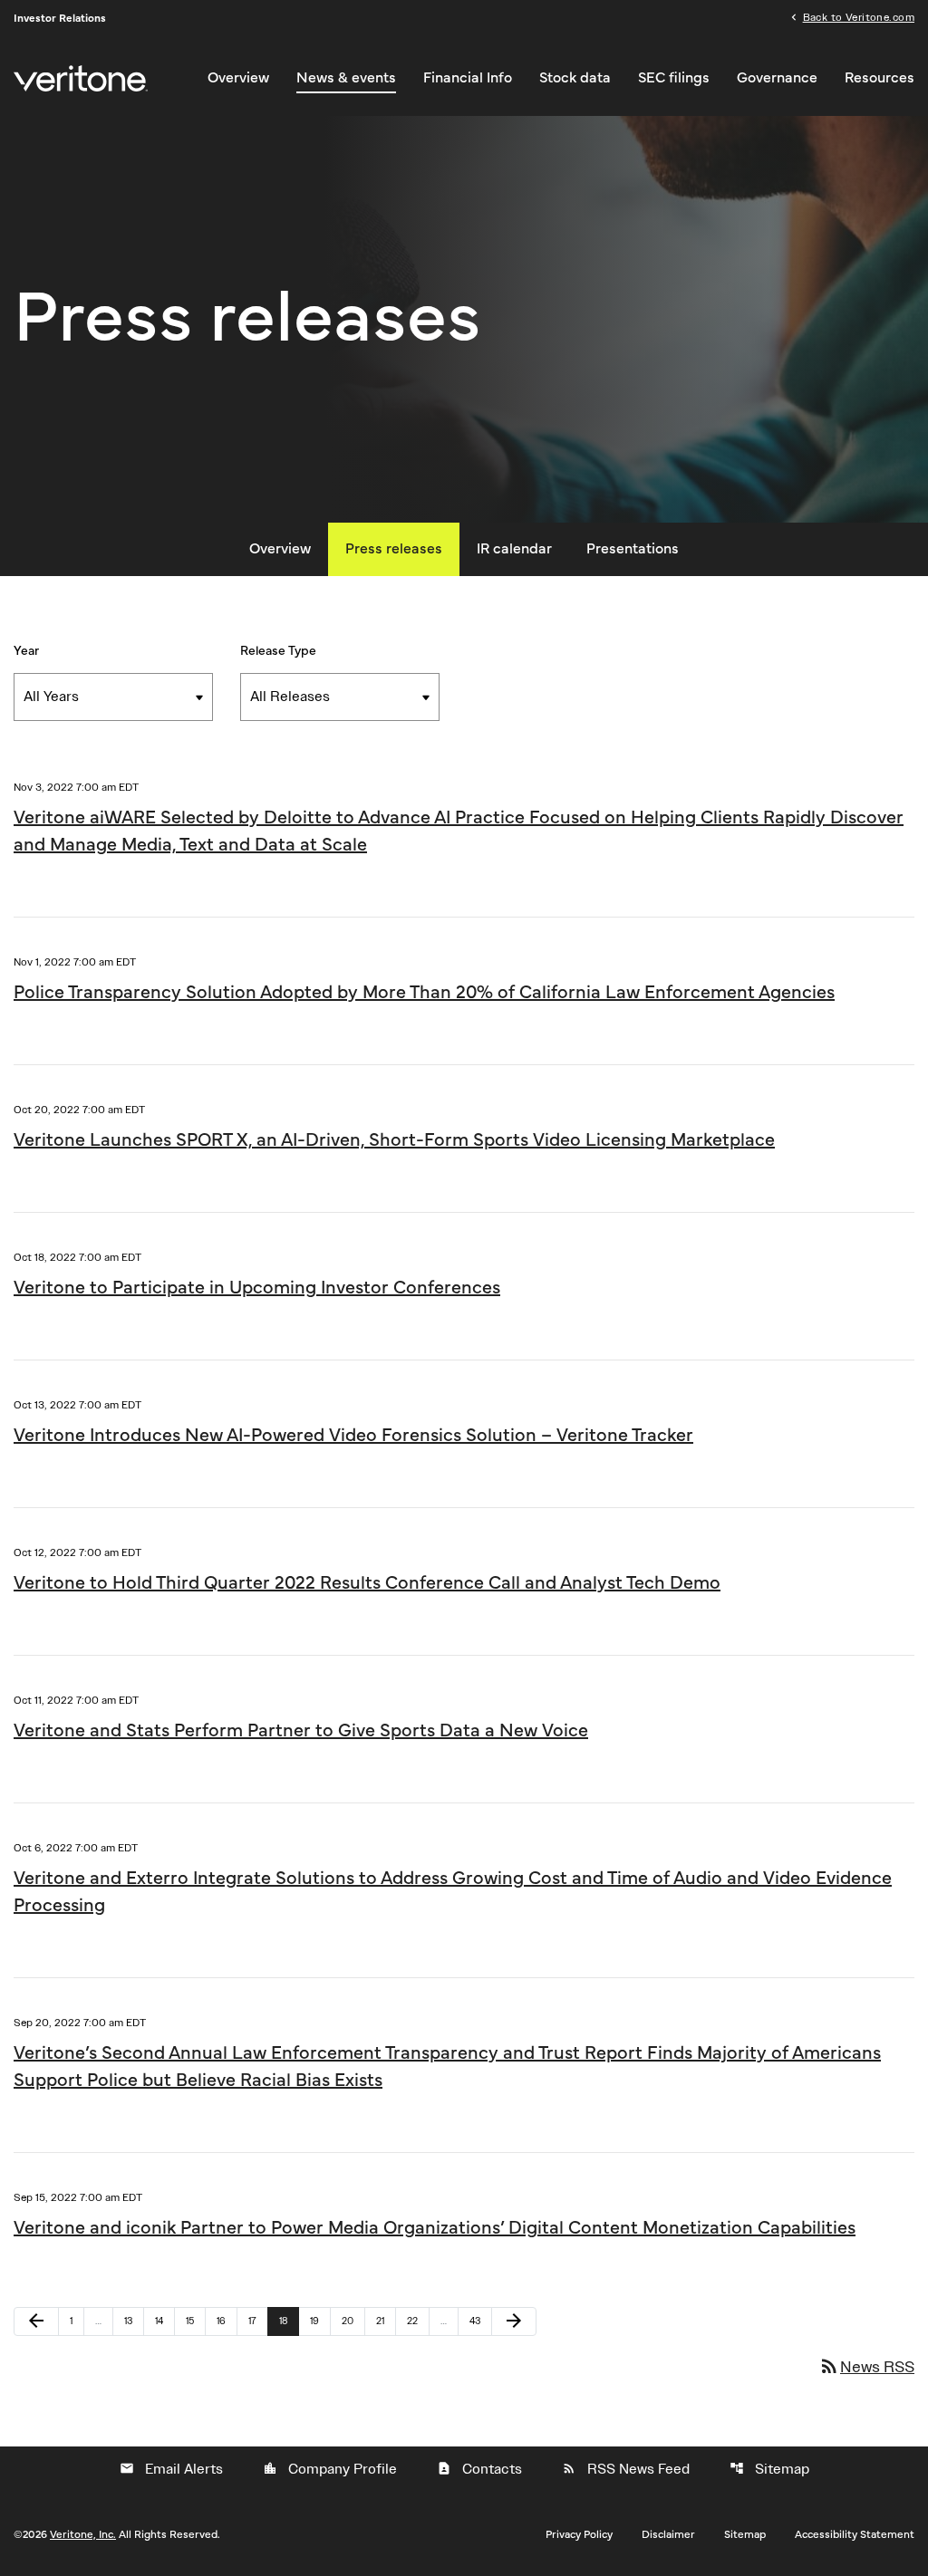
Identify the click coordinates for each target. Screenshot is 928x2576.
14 (164, 2321)
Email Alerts (171, 2469)
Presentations (633, 549)
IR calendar (514, 549)
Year (26, 651)
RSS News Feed (626, 2469)
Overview (238, 78)
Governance (777, 78)
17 (258, 2321)
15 (195, 2321)
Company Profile (330, 2469)
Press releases (394, 549)
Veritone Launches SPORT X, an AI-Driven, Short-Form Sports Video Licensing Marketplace (394, 1140)
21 (386, 2321)
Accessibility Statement (855, 2534)
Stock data (575, 78)
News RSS (866, 2366)
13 (134, 2321)
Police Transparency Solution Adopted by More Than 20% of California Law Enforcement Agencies (424, 993)
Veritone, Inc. (83, 2534)
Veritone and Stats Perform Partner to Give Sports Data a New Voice (301, 1731)
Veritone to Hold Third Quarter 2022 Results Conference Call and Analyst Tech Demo (367, 1583)
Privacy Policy (579, 2534)
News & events (346, 78)
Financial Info (468, 78)
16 (227, 2321)
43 (480, 2321)
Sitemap (769, 2469)
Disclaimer (668, 2534)
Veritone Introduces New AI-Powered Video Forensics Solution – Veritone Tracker (353, 1436)
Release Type (278, 651)
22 (417, 2321)
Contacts (479, 2469)
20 (352, 2321)
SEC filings (674, 78)
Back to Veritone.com (859, 16)
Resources (880, 78)
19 (320, 2321)
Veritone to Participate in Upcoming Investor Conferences (257, 1288)
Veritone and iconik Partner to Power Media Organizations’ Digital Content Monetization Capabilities (435, 2228)
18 (289, 2321)
